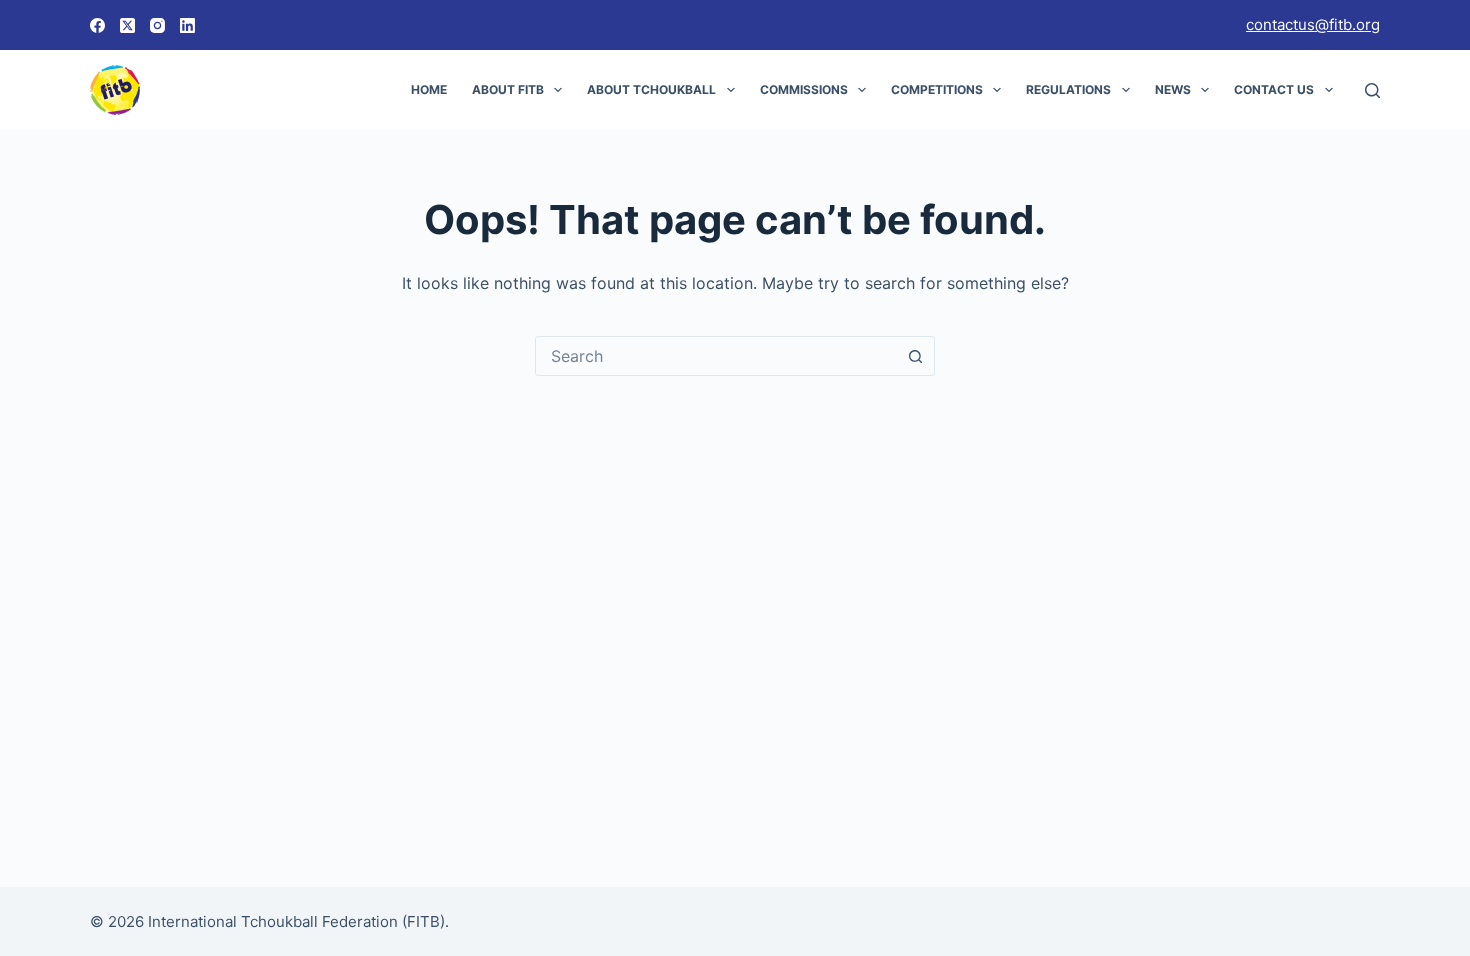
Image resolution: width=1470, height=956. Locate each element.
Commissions (804, 89)
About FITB (508, 89)
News (1173, 89)
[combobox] (716, 356)
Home (429, 89)
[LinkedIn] (187, 25)
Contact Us (1274, 89)
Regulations (1068, 89)
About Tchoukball (651, 89)
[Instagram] (157, 25)
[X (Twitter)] (127, 25)
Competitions (937, 89)
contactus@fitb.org (1313, 24)
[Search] (1372, 90)
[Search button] (915, 356)
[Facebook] (97, 25)
